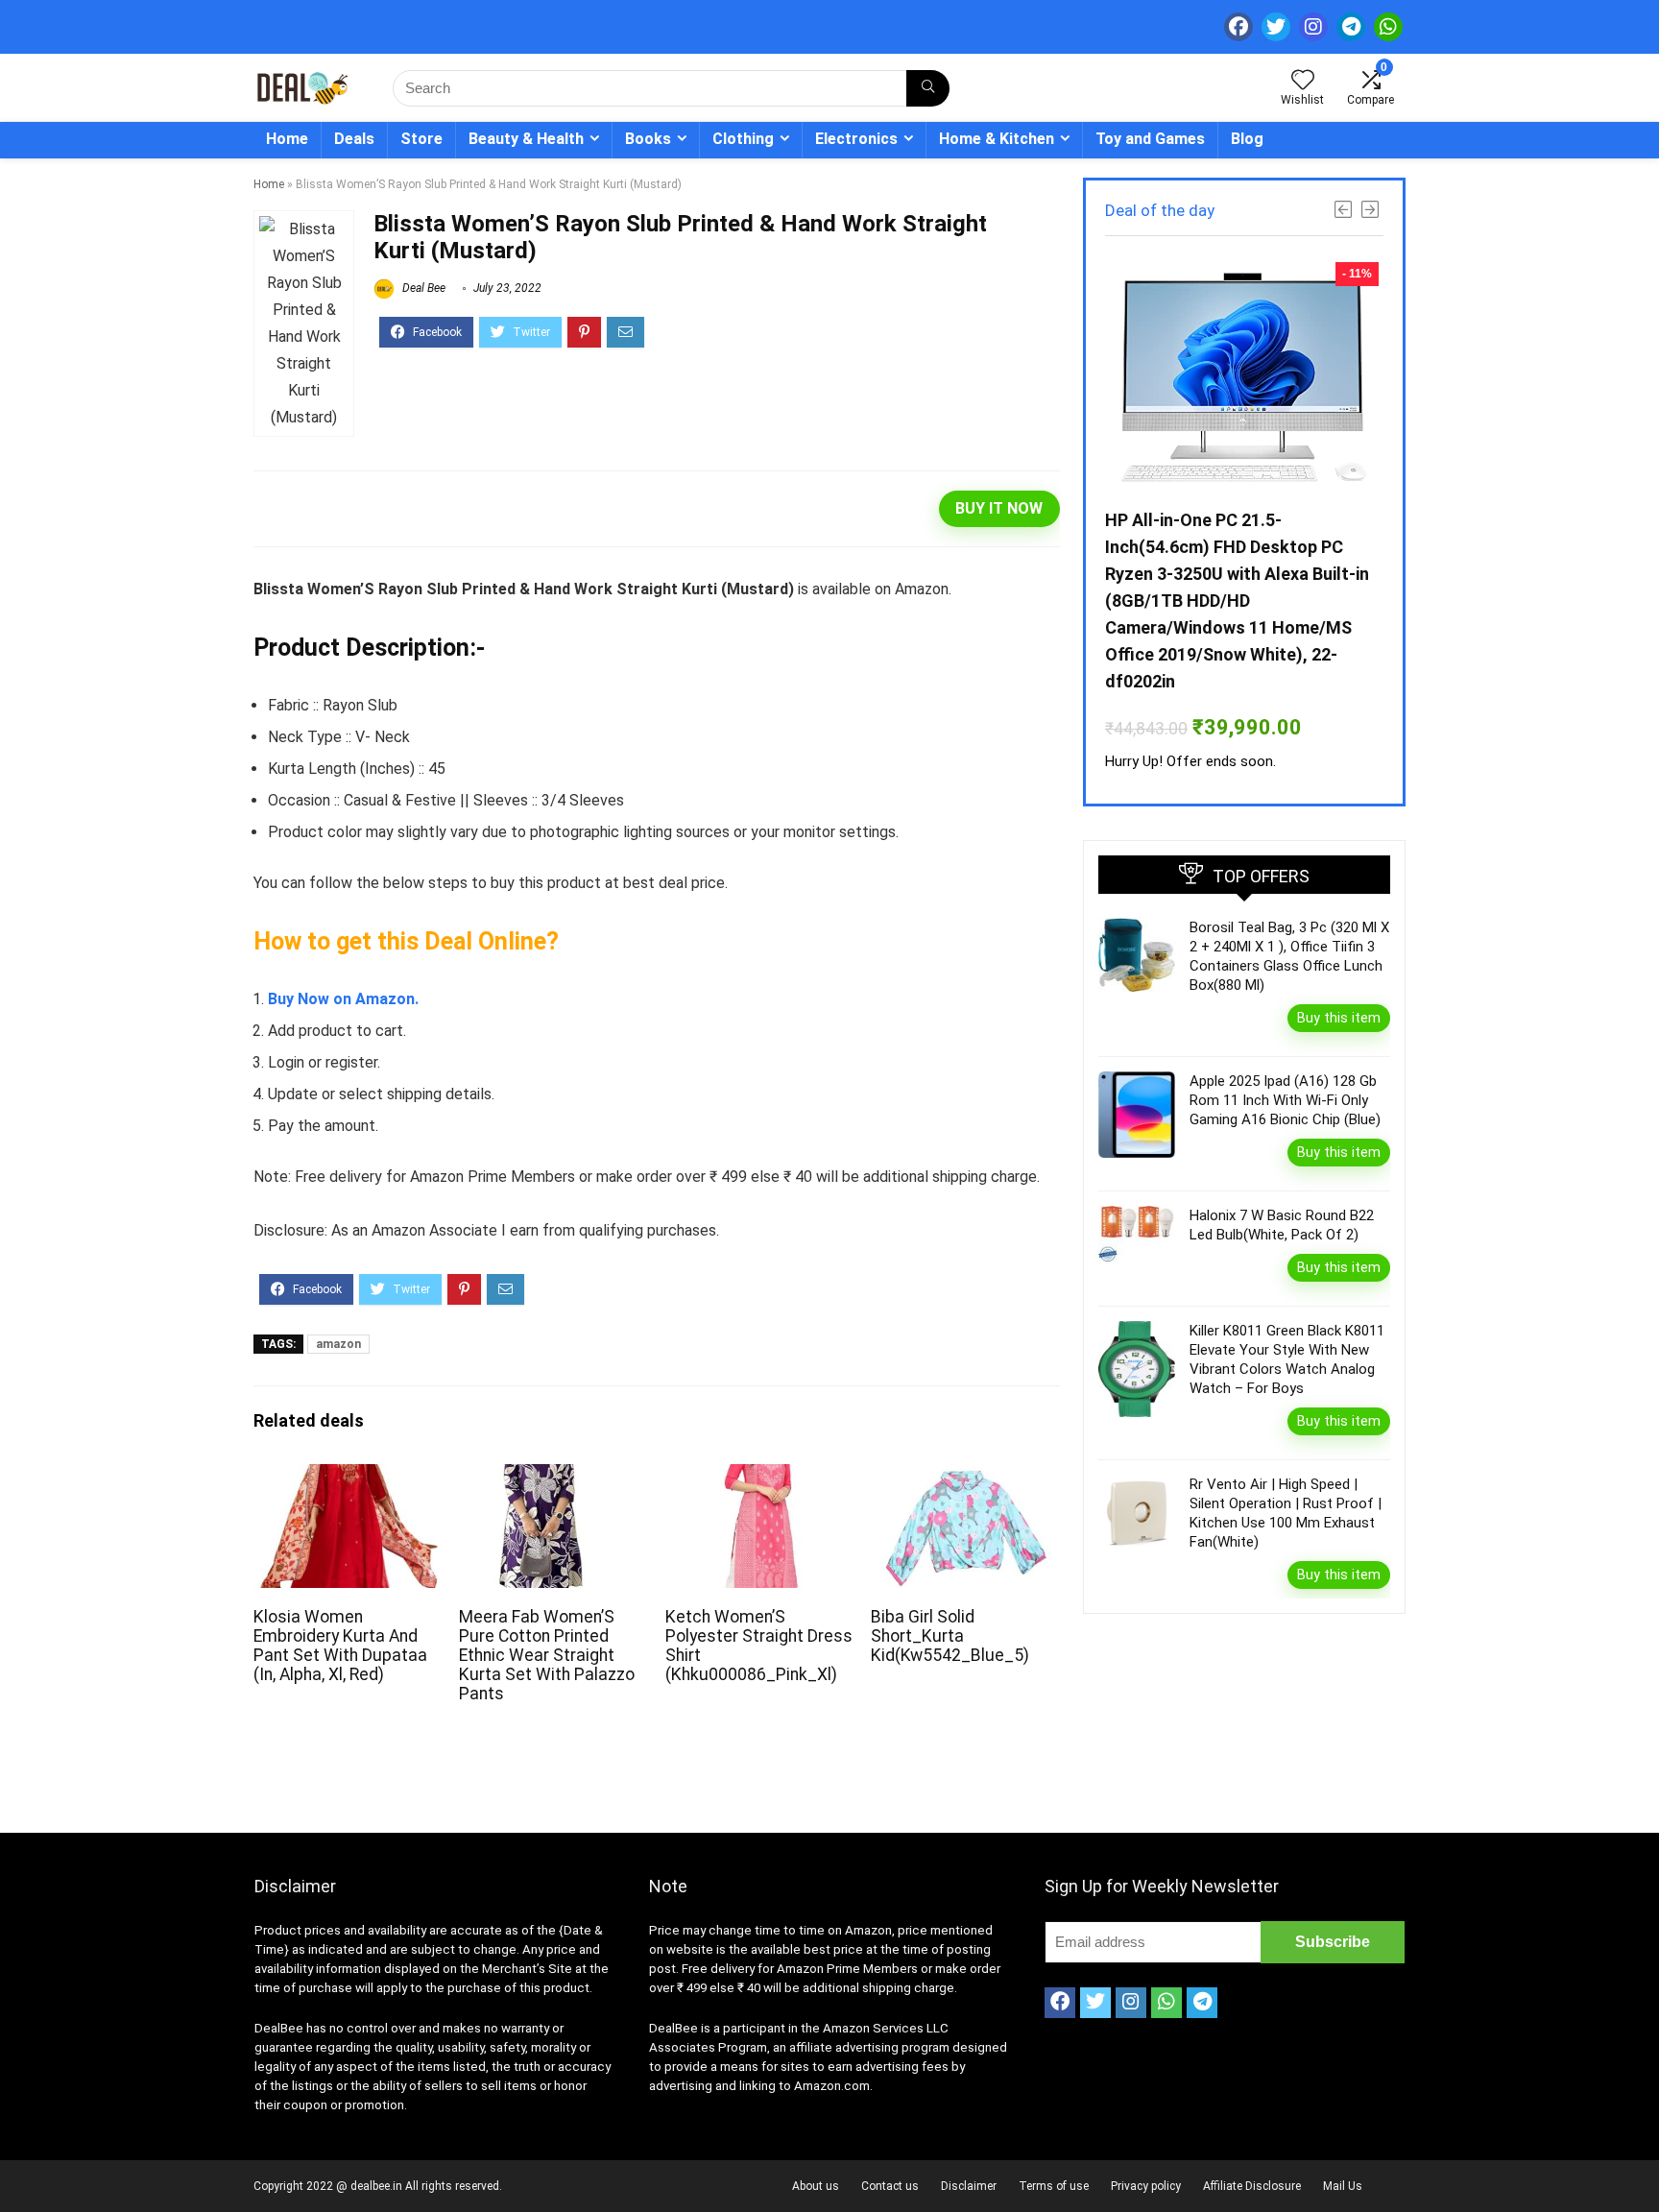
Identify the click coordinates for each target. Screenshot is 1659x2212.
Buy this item (1339, 1018)
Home (287, 139)
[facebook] (1238, 27)
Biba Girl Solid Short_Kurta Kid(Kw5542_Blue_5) (950, 1636)
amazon (338, 1344)
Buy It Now (999, 508)
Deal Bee (422, 288)
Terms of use (1054, 2186)
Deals (354, 139)
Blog (1247, 139)
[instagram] (1313, 27)
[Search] (928, 88)
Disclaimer (969, 2186)
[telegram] (1351, 27)
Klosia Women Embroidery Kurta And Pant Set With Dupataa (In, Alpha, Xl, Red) (340, 1646)
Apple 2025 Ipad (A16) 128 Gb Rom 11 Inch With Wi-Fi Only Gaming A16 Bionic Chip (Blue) (1285, 1100)
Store (421, 139)
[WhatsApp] (1388, 27)
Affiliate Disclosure (1252, 2186)
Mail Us (1343, 2186)
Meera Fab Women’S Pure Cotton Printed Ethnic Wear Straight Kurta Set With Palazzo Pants (547, 1655)
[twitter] (1276, 27)
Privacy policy (1146, 2186)
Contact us (890, 2186)
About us (816, 2186)
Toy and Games (1150, 139)
